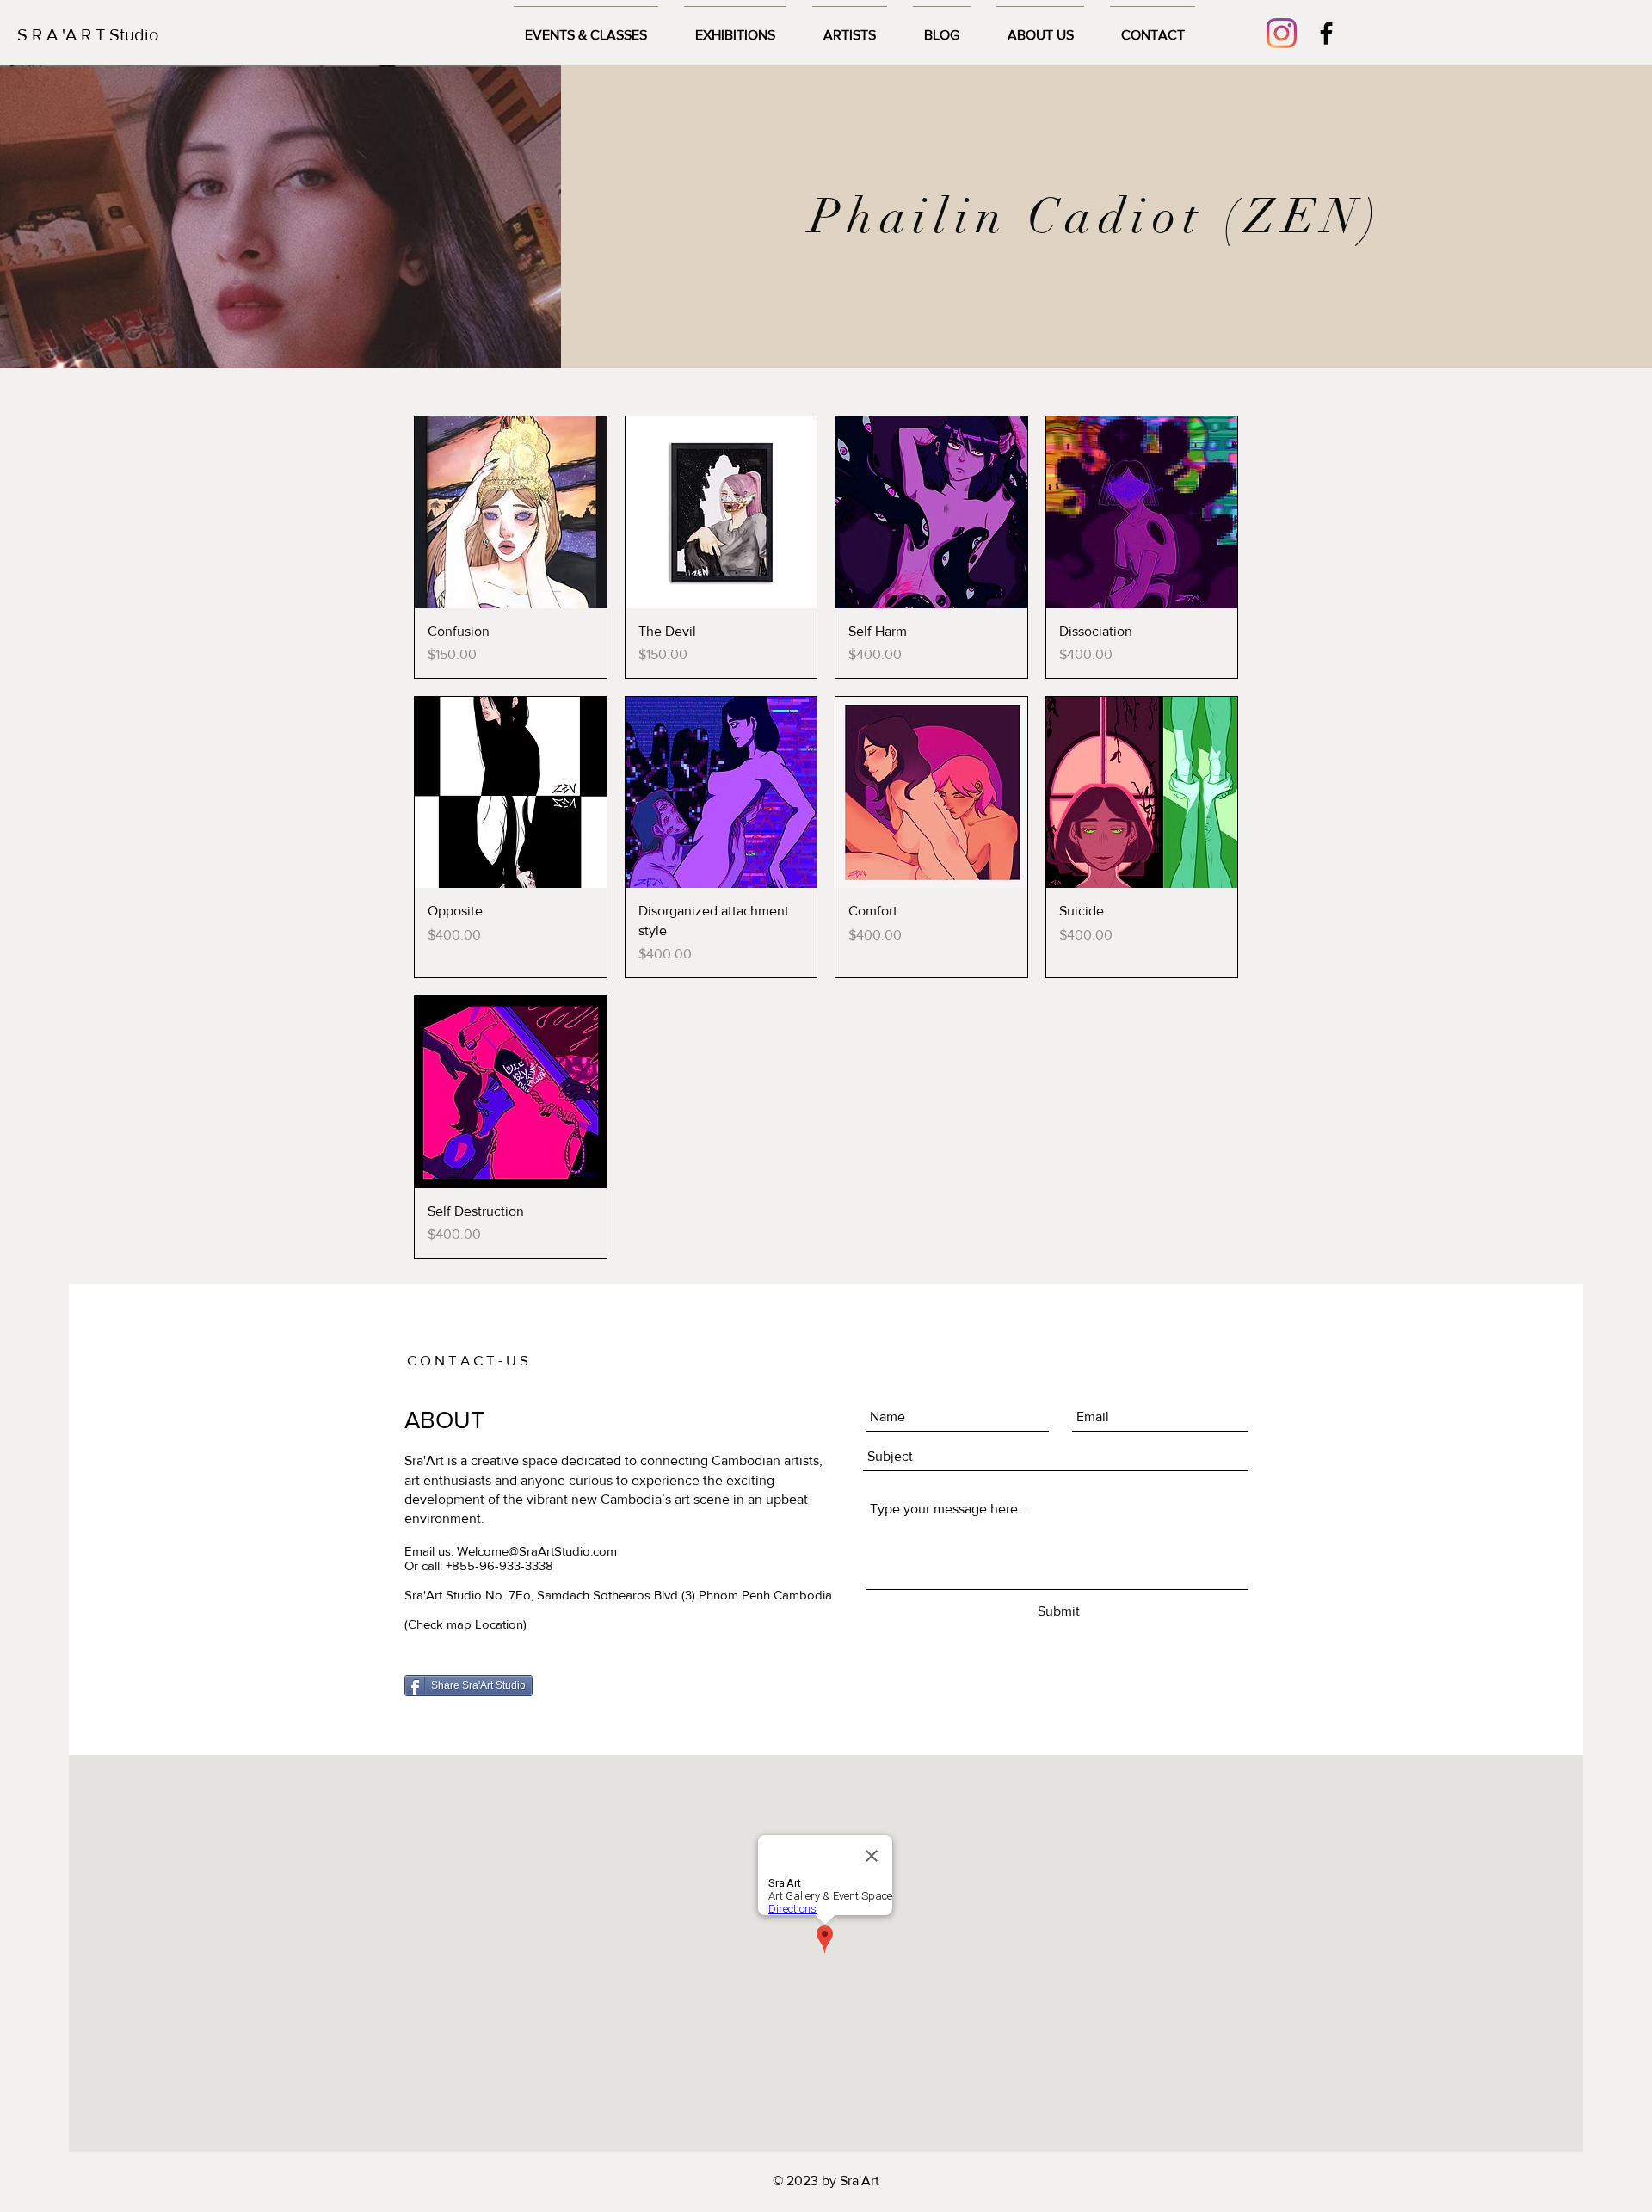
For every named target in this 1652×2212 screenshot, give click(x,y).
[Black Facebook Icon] (1326, 33)
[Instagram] (1282, 33)
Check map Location (465, 1624)
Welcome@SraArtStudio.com (537, 1551)
